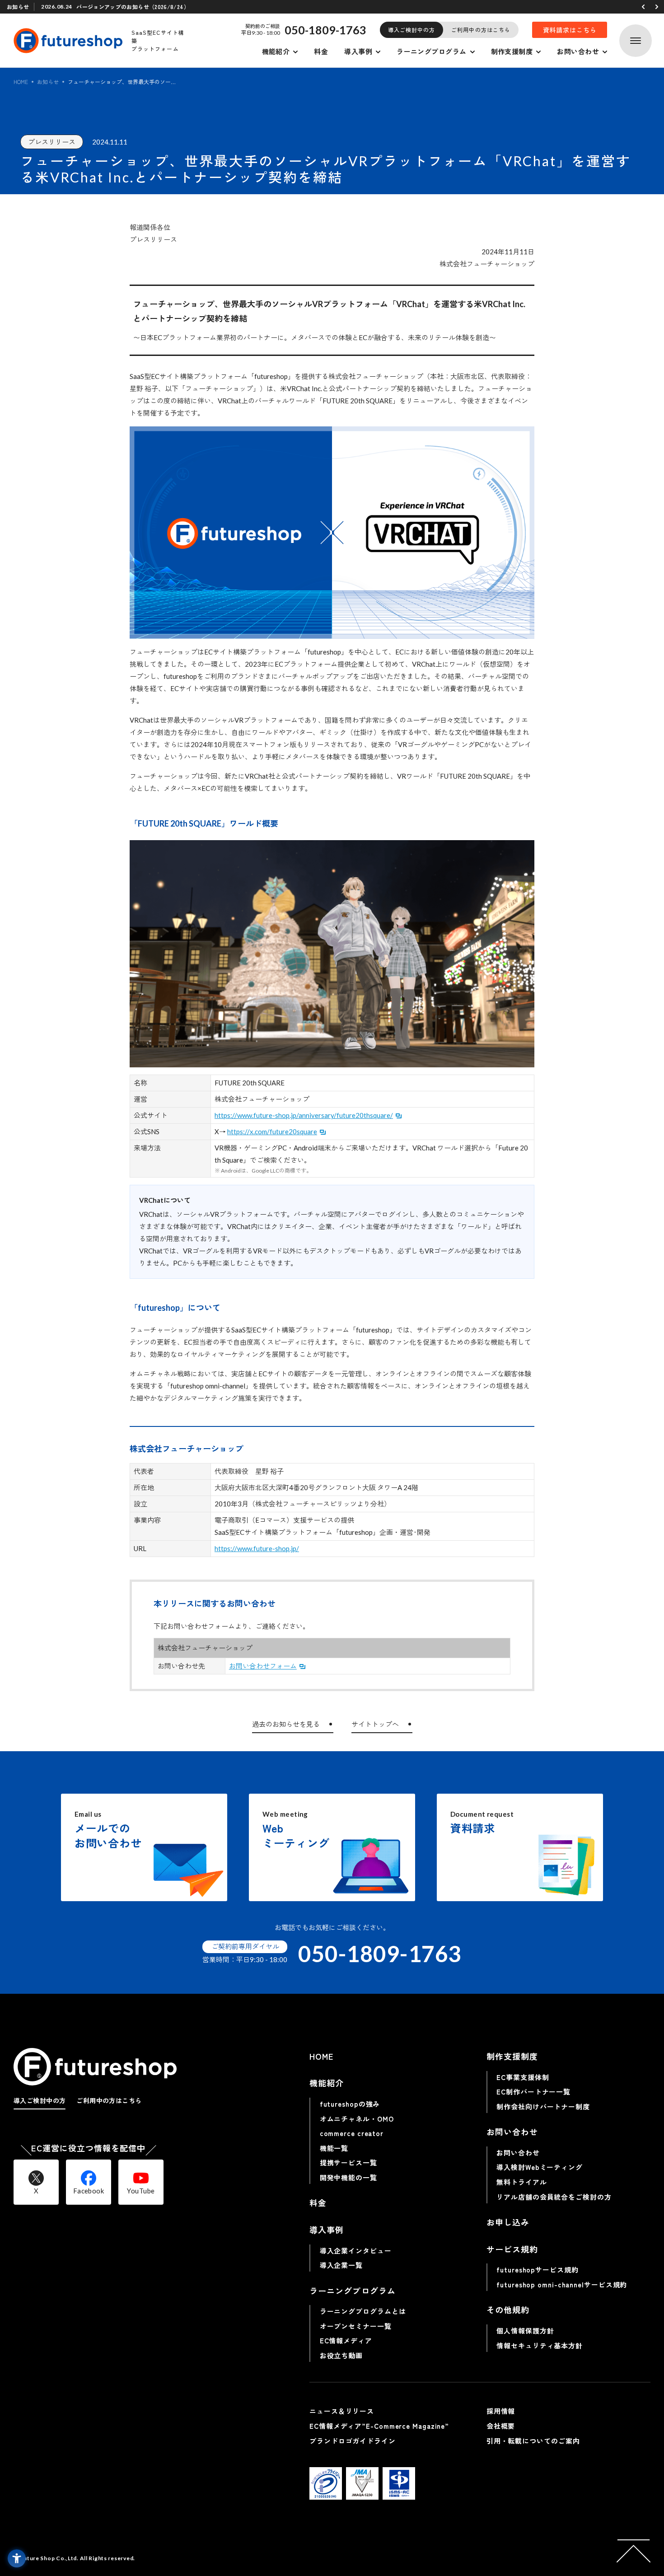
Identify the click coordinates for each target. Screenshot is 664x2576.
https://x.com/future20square (272, 1131)
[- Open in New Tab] (326, 2483)
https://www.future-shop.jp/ (257, 1548)
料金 (321, 51)
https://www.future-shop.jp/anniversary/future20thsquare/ (304, 1115)
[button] (643, 7)
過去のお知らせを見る (286, 1724)
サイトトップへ (375, 1724)
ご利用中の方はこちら (481, 30)
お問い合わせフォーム (263, 1666)
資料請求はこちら (570, 30)
